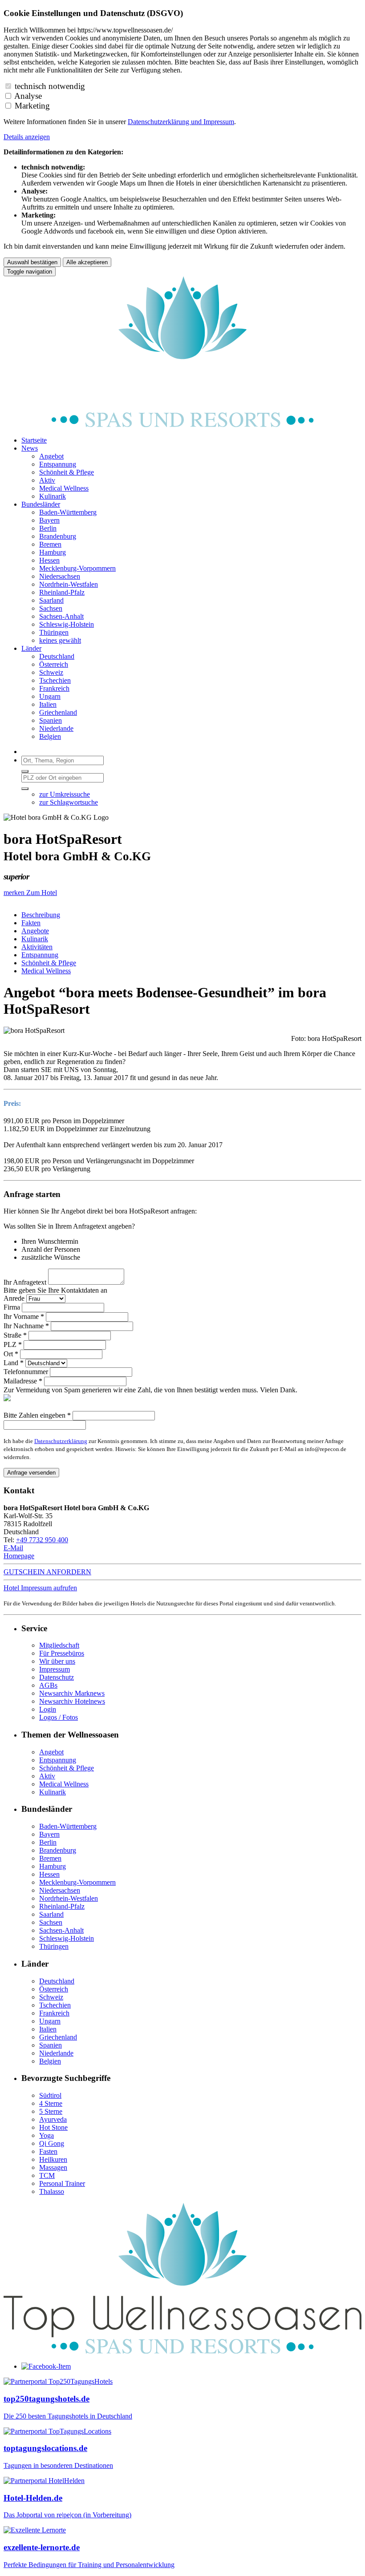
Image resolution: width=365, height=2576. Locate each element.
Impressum (219, 122)
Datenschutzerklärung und (166, 122)
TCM (47, 2175)
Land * (14, 1363)
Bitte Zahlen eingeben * (37, 1415)
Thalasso (52, 2191)
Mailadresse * (23, 1381)
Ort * (11, 1354)
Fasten (48, 2151)
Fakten (31, 923)
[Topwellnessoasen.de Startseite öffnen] (182, 425)
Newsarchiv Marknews (72, 1693)
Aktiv (47, 1776)
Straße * (15, 1335)
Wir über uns (57, 1661)
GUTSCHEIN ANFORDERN (47, 1572)
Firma (12, 1307)
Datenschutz (57, 1677)
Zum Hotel (42, 893)
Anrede (14, 1298)
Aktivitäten (37, 947)
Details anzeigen (27, 137)
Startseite (34, 440)
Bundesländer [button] (41, 504)
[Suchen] (25, 771)
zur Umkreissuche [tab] (65, 794)
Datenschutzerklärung (61, 1441)
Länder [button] (31, 648)
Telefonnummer (26, 1372)
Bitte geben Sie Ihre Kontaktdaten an (55, 1290)
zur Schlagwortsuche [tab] (69, 802)
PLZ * (13, 1344)
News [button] (30, 448)
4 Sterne (51, 2103)
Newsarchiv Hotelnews (72, 1701)
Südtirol (50, 2095)
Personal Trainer (62, 2183)
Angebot (51, 1752)
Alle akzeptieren (87, 262)
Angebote (35, 931)
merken (15, 893)
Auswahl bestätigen (32, 262)
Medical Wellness (46, 971)
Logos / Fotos (59, 1717)
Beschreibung (41, 915)
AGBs (48, 1685)
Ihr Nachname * (26, 1326)
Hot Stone (53, 2127)
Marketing (32, 106)
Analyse (28, 96)
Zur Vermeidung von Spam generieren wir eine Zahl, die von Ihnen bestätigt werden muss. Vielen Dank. (150, 1390)
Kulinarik (35, 939)
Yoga (47, 2135)
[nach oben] (182, 2351)
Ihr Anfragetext (25, 1282)
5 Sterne (51, 2111)
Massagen (53, 2167)
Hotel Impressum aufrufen (40, 1588)
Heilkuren (53, 2159)
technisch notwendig (50, 86)
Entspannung (40, 955)
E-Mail (13, 1548)
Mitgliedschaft (59, 1645)
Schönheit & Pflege (49, 963)
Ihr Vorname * (24, 1316)
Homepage (19, 1556)
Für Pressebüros (62, 1653)
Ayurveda (53, 2119)
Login (48, 1709)
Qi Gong (52, 2143)
